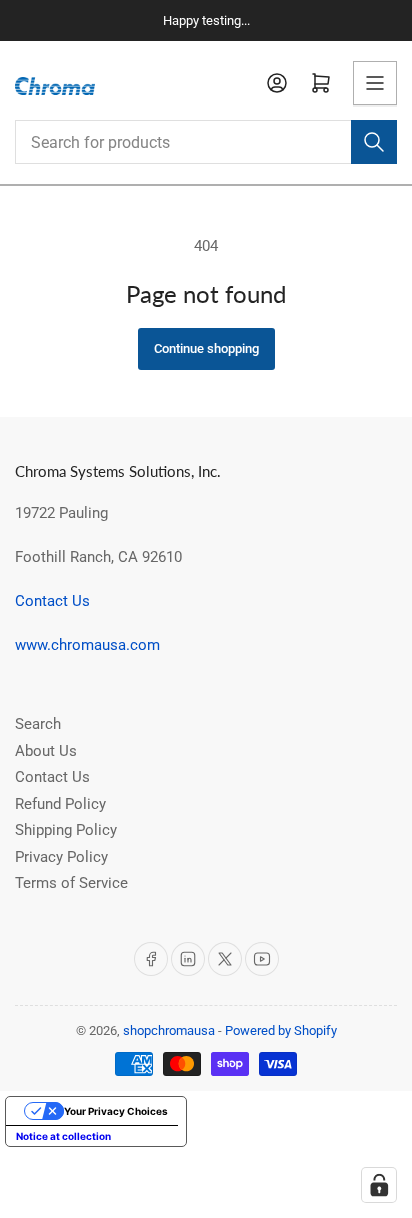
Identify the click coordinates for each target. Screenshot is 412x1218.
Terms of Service (71, 883)
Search (38, 724)
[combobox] (206, 142)
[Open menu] (375, 83)
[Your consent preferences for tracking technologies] (379, 1185)
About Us (46, 751)
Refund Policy (60, 804)
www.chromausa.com (87, 645)
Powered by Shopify (281, 1030)
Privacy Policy (61, 857)
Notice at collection (63, 1136)
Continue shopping (206, 348)
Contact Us (52, 601)
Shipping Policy (66, 830)
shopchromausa (169, 1030)
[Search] (374, 142)
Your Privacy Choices (116, 1111)
